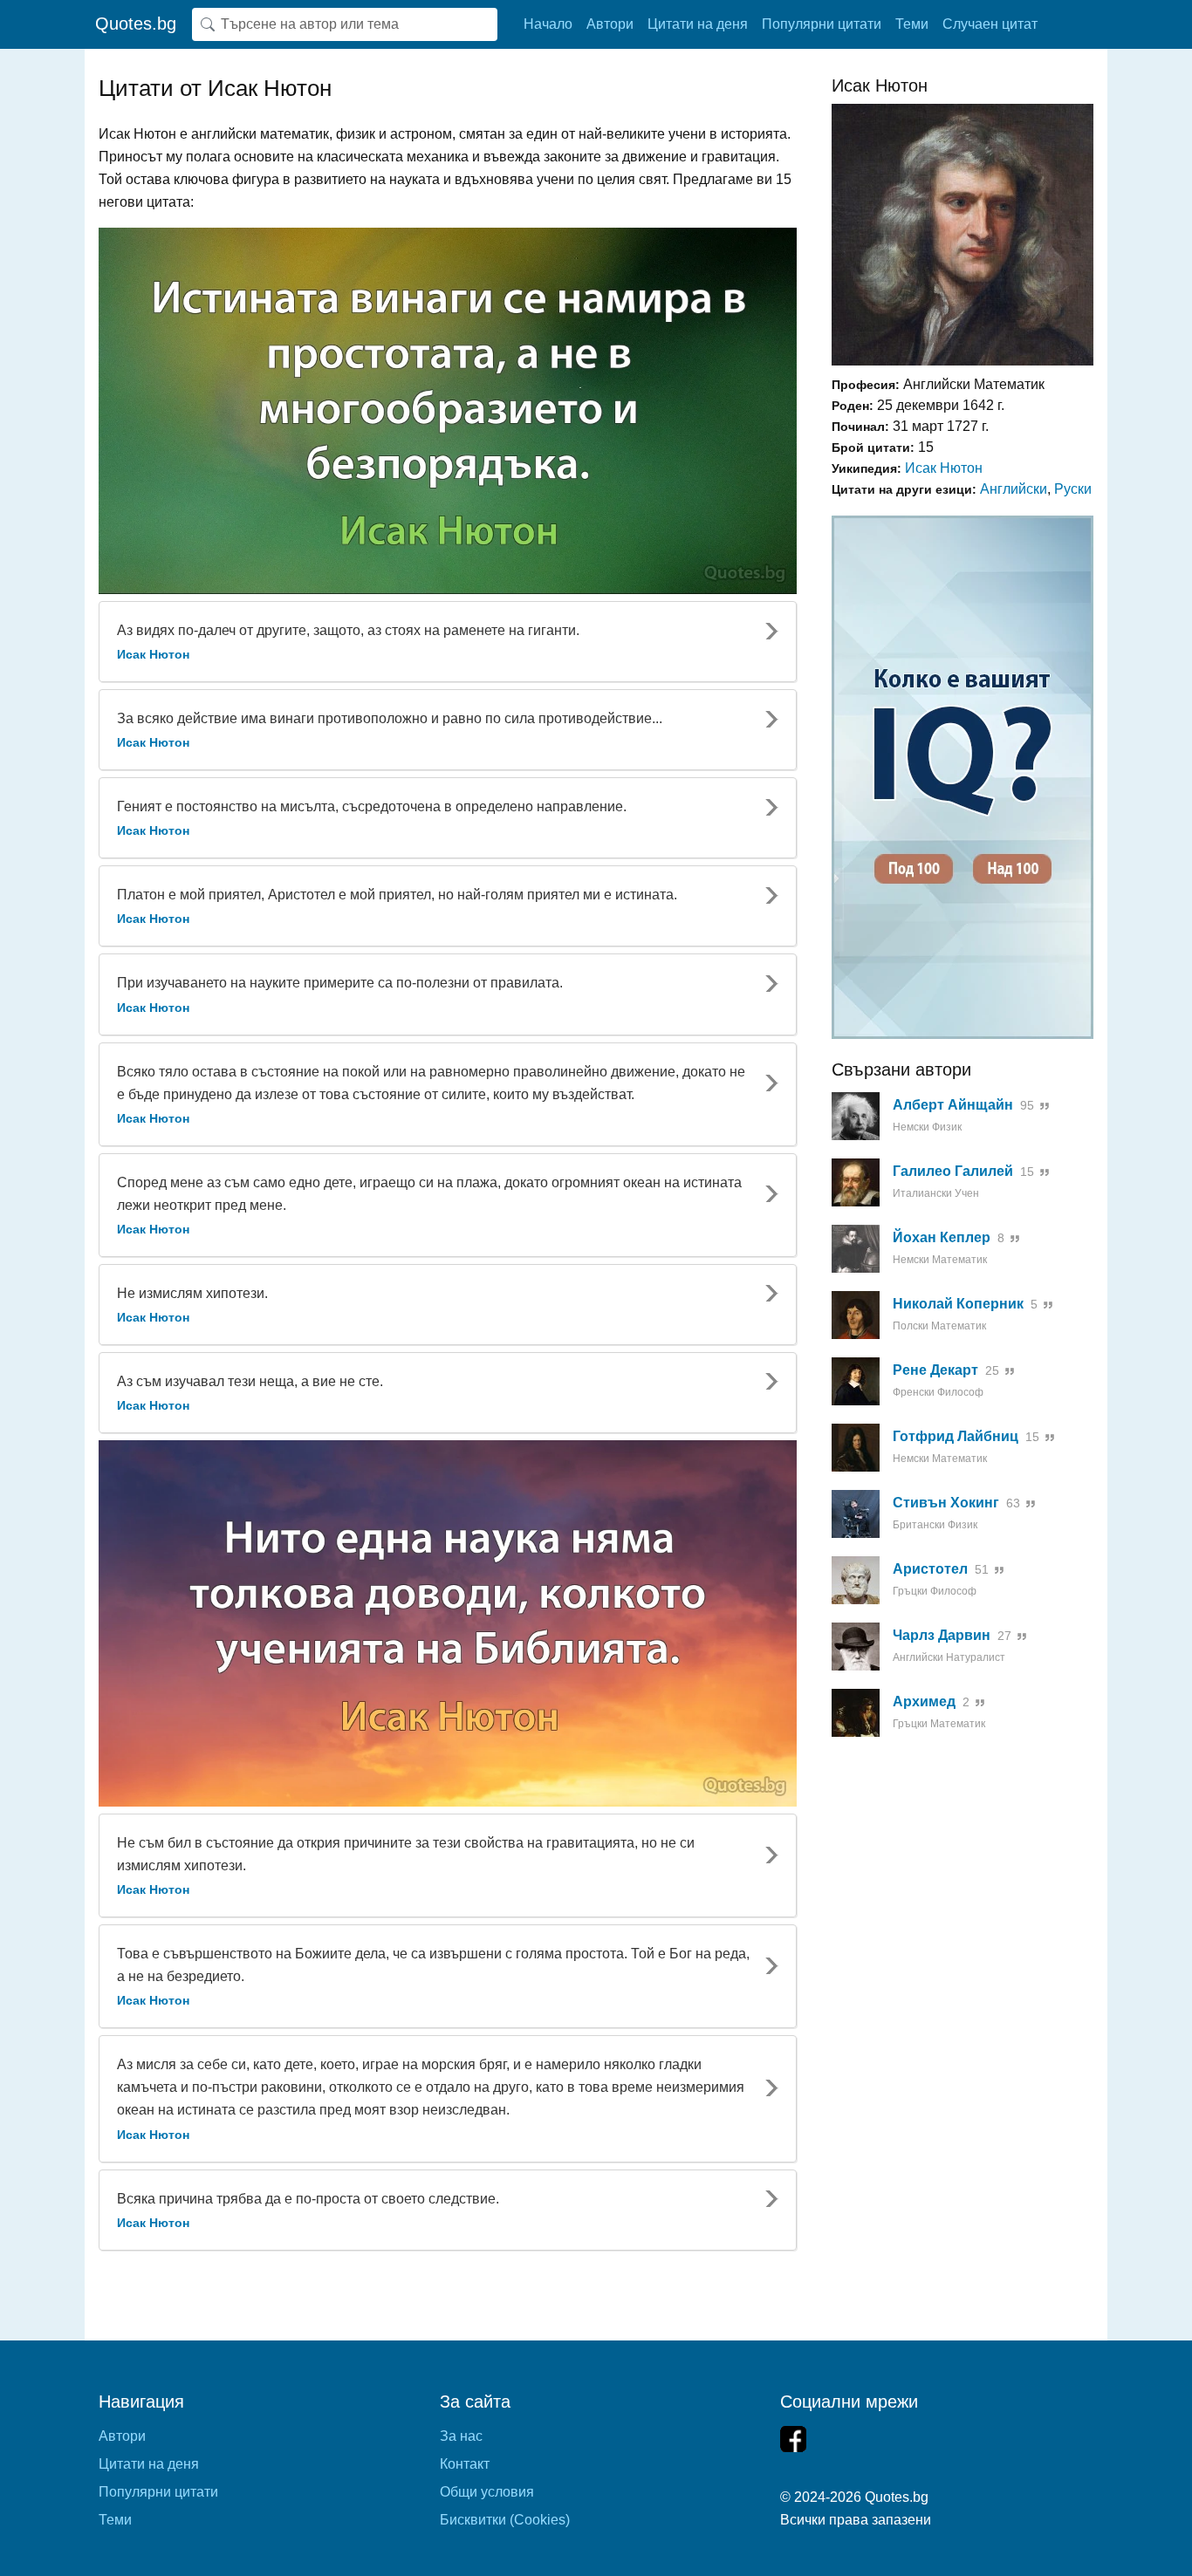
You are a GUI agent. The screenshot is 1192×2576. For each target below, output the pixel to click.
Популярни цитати (822, 24)
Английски (1014, 489)
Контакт (465, 2464)
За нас (461, 2436)
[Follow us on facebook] (793, 2439)
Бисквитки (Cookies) (505, 2520)
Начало (548, 24)
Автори (610, 24)
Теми (912, 24)
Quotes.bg (136, 24)
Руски (1073, 489)
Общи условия (487, 2492)
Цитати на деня (698, 24)
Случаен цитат (990, 24)
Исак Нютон (944, 468)
